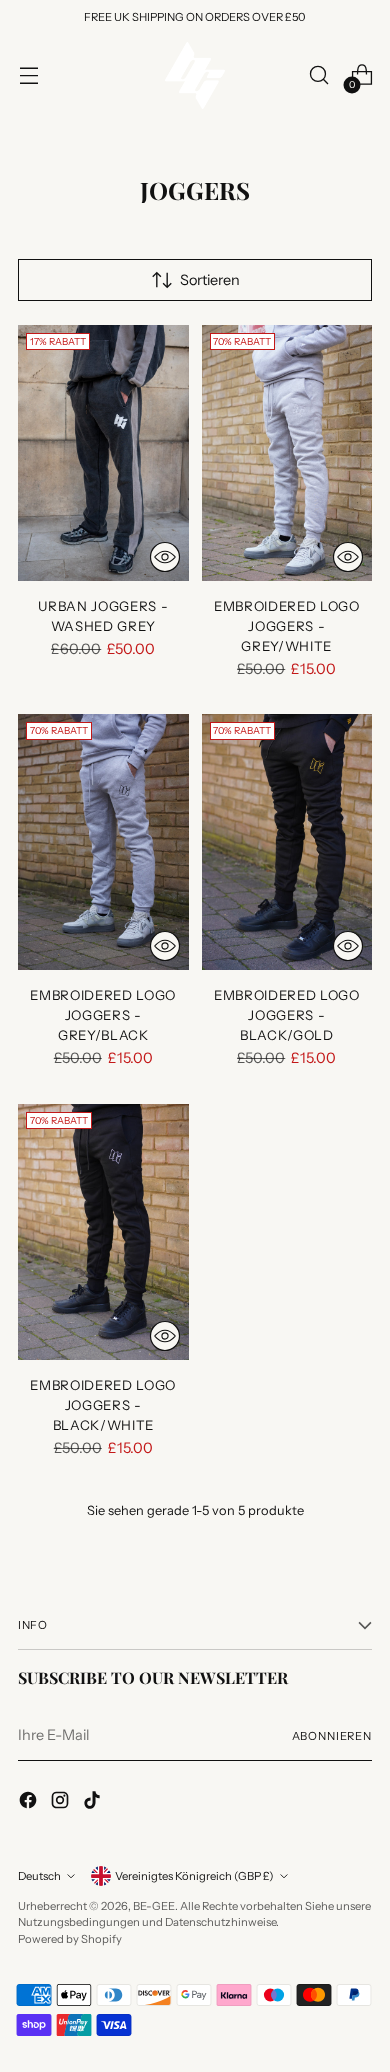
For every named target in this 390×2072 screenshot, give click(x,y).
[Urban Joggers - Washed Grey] (103, 453)
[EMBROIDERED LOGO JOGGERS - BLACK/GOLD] (287, 842)
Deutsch (39, 1876)
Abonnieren (332, 1736)
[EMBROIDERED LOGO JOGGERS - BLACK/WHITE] (103, 1232)
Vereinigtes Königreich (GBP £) (194, 1876)
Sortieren (210, 280)
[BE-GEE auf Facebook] (30, 1803)
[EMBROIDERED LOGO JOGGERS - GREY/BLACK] (103, 842)
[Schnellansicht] (165, 557)
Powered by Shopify (70, 1939)
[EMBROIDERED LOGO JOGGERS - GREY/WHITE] (287, 453)
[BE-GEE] (195, 75)
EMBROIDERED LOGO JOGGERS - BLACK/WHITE (103, 1405)
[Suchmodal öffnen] (318, 75)
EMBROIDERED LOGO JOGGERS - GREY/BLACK (103, 1015)
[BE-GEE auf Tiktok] (94, 1803)
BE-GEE (154, 1906)
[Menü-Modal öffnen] (28, 75)
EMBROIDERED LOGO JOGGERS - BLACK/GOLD (287, 1015)
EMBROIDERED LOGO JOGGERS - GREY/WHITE (287, 626)
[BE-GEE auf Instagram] (62, 1803)
